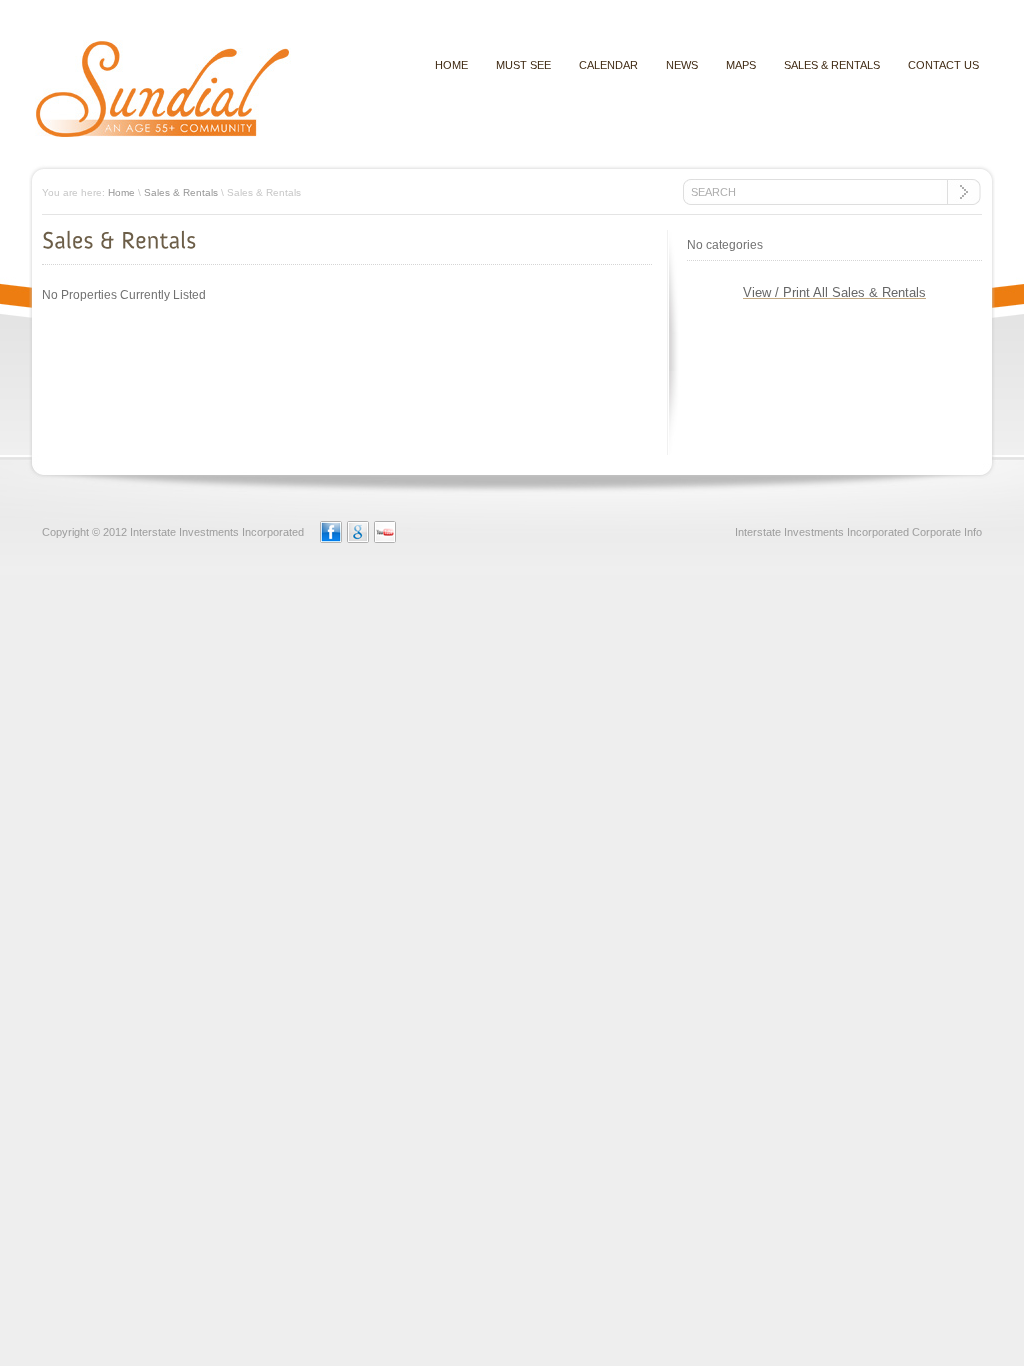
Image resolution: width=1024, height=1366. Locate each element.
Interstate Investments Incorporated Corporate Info (858, 532)
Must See (523, 65)
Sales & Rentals (832, 65)
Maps (741, 65)
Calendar (608, 65)
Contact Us (943, 65)
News (682, 65)
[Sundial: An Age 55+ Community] (163, 135)
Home (121, 192)
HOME (451, 65)
